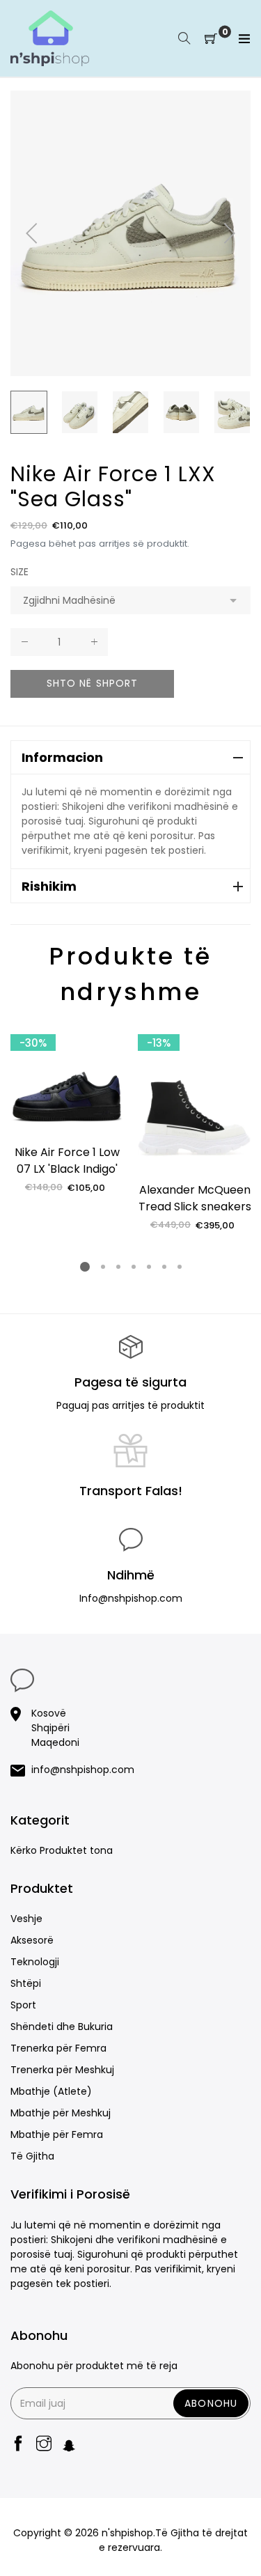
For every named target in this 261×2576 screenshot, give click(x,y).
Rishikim (49, 886)
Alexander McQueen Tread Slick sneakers (195, 1198)
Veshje (26, 1919)
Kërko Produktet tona (62, 1850)
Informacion (62, 757)
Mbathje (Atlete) (51, 2091)
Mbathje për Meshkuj (61, 2113)
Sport (23, 2005)
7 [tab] (179, 1267)
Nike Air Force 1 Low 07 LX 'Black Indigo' (67, 1161)
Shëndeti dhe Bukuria (62, 2027)
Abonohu (211, 2403)
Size (19, 572)
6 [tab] (164, 1267)
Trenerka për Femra (58, 2048)
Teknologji (35, 1962)
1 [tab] (85, 1267)
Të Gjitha (32, 2156)
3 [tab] (118, 1267)
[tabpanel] (67, 1109)
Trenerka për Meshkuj (62, 2070)
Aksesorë (32, 1940)
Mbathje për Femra (57, 2134)
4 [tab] (133, 1267)
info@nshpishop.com (83, 1770)
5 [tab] (148, 1267)
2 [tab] (102, 1267)
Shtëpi (26, 1983)
